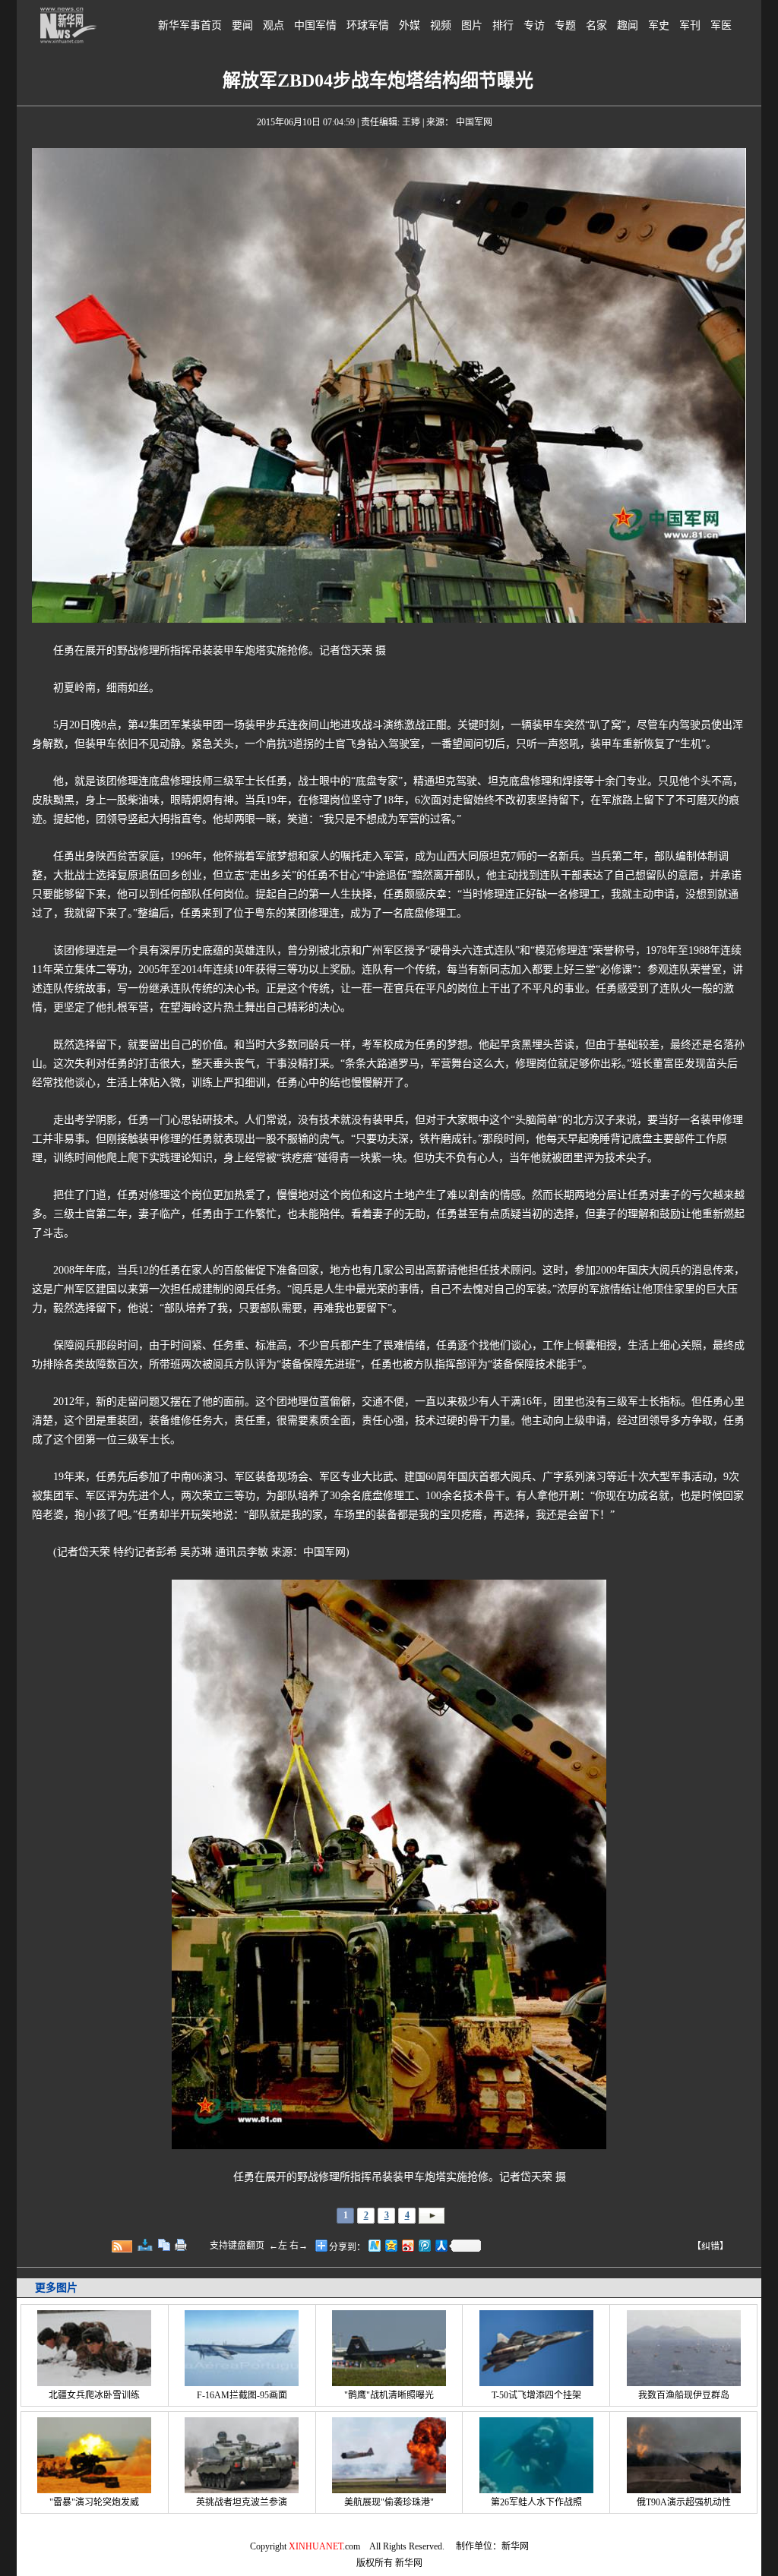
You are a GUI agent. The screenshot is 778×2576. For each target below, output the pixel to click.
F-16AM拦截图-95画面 (242, 2395)
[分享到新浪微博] (407, 2245)
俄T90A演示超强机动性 (684, 2502)
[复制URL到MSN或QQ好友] (164, 2245)
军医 (721, 25)
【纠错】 (710, 2246)
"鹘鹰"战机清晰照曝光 (389, 2395)
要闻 (242, 25)
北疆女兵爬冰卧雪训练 (94, 2395)
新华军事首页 (190, 25)
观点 (274, 25)
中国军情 (315, 25)
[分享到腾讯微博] (424, 2245)
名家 (596, 25)
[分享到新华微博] (374, 2245)
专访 (534, 25)
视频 (441, 25)
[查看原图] (145, 2245)
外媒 (410, 25)
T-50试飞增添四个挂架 (536, 2395)
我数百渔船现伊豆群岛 (684, 2395)
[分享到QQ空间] (391, 2245)
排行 (503, 25)
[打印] (181, 2245)
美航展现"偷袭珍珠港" (389, 2502)
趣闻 (628, 25)
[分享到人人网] (441, 2245)
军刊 (690, 25)
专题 (565, 25)
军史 (659, 25)
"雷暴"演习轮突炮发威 (94, 2502)
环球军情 (368, 25)
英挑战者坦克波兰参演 (242, 2502)
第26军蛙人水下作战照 (536, 2502)
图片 (472, 25)
